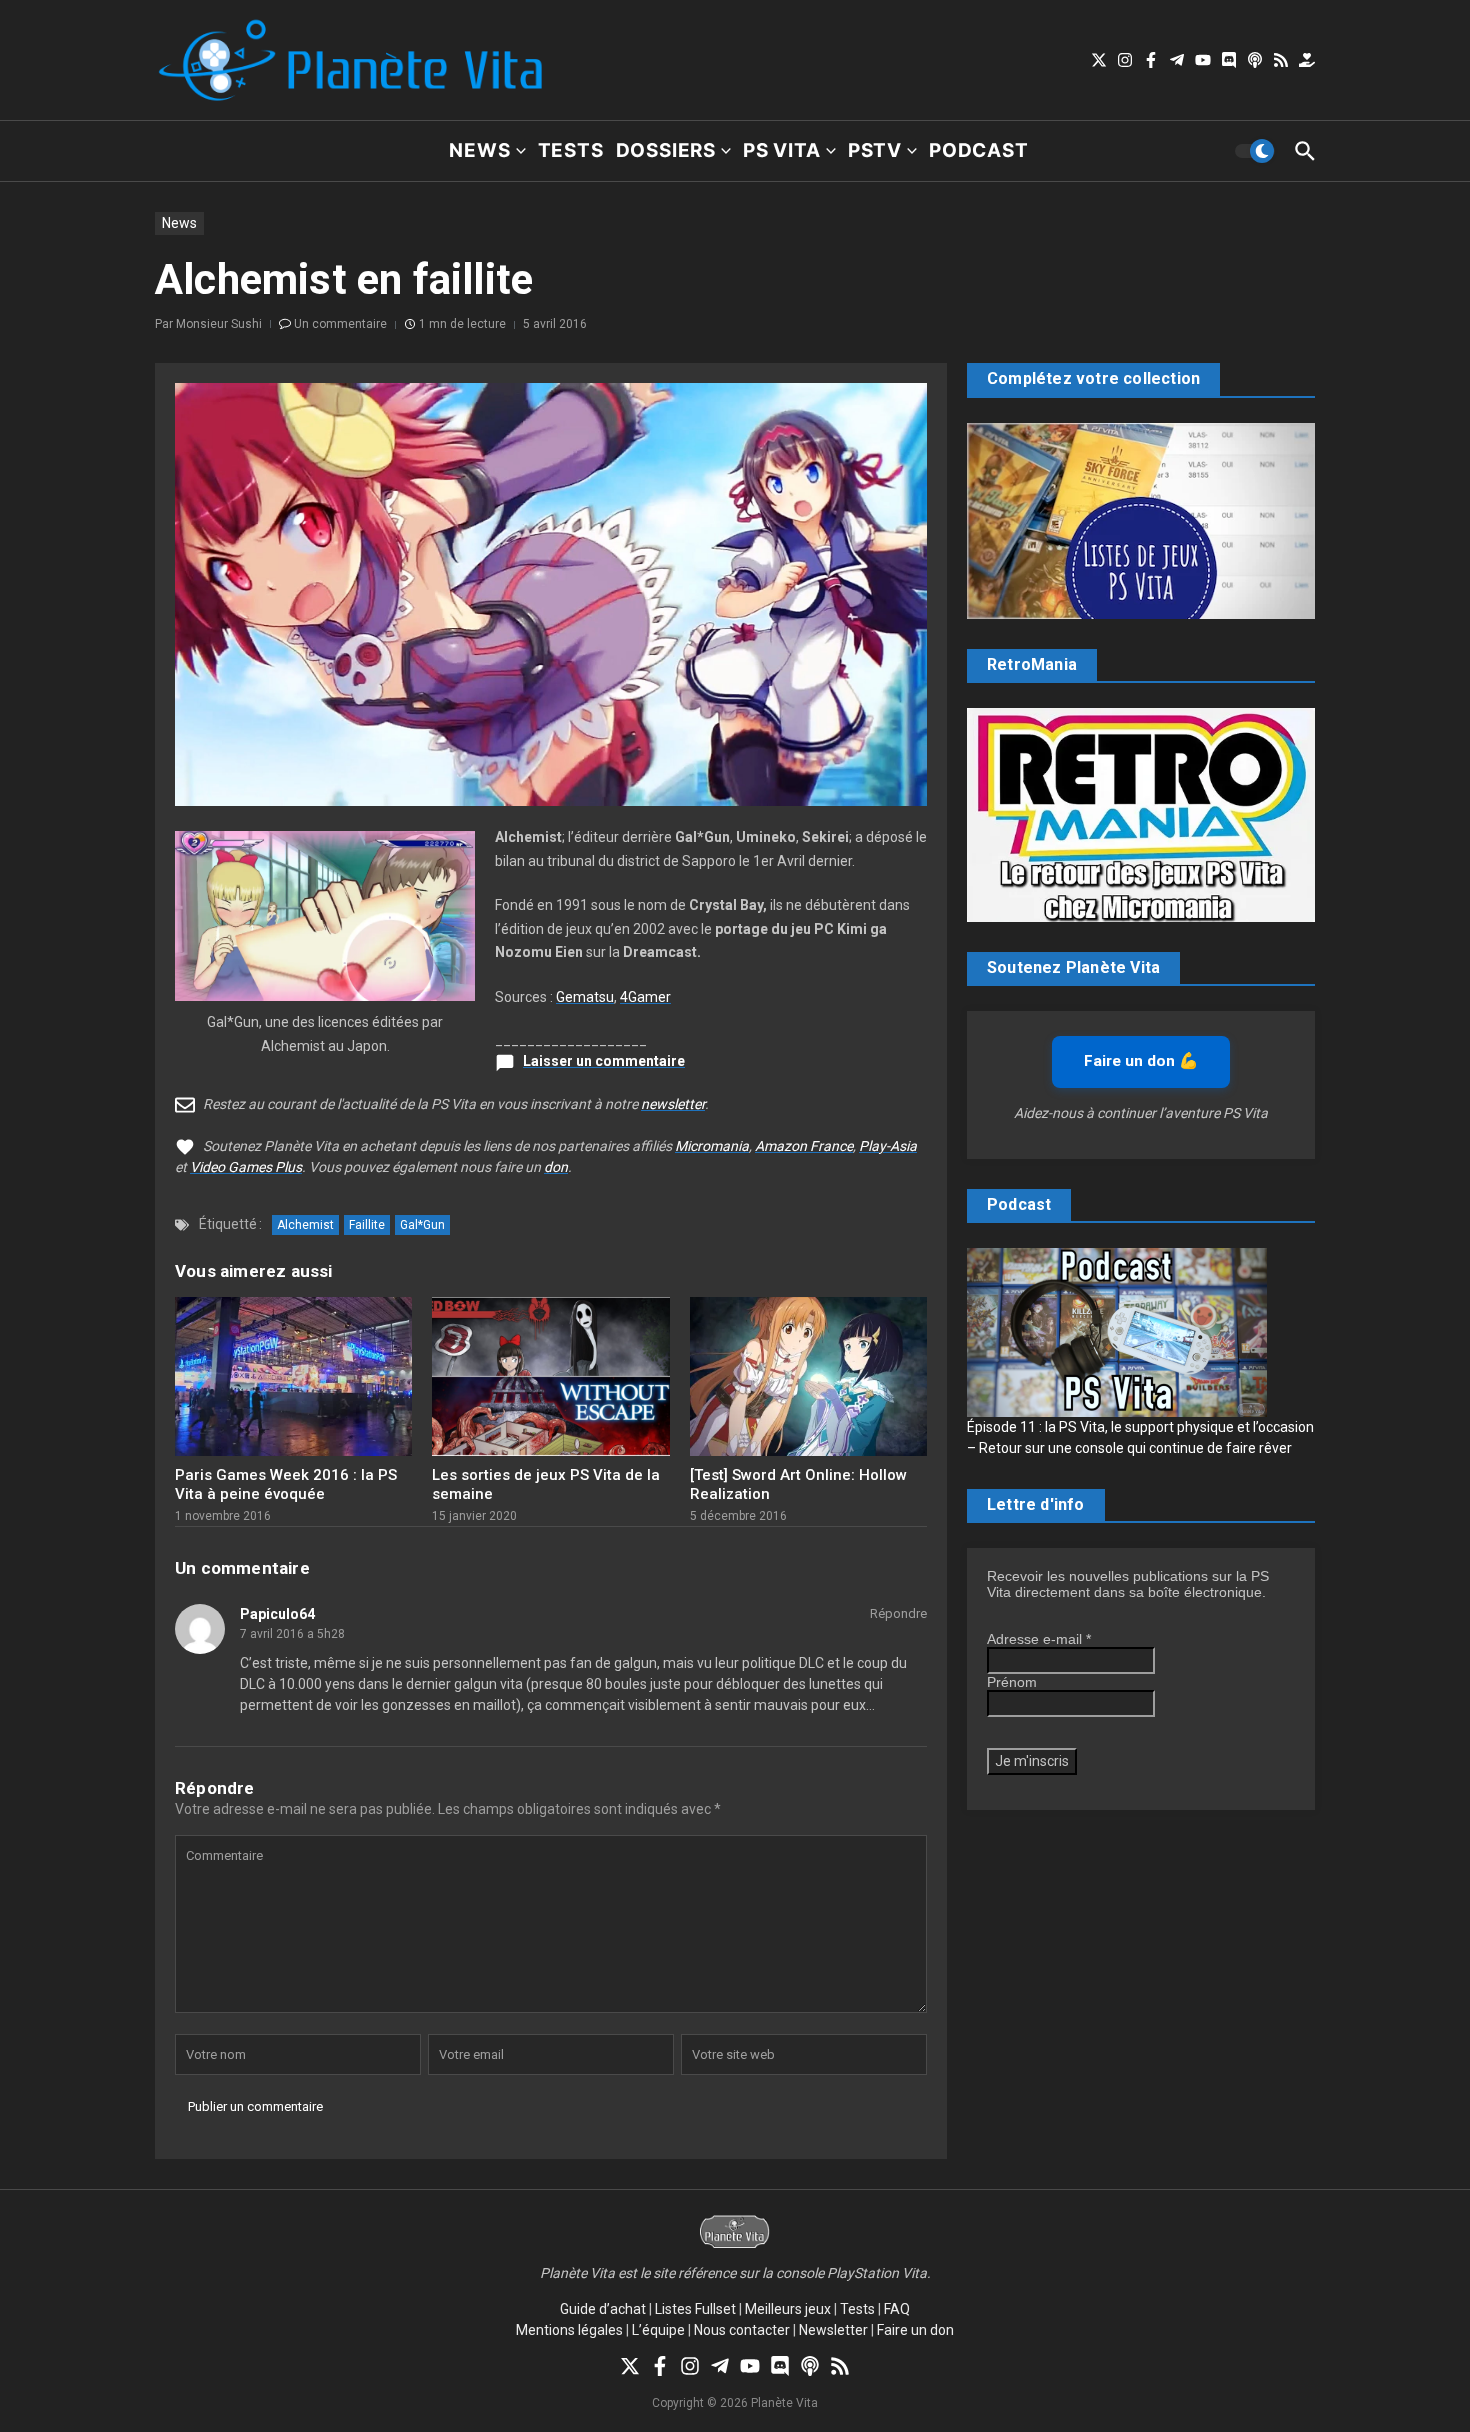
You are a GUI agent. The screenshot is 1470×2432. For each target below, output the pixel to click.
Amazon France (804, 1146)
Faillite (367, 1225)
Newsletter (833, 2330)
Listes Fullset (695, 2309)
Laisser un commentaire (604, 1061)
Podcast (979, 150)
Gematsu (585, 997)
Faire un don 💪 (1141, 1061)
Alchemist (305, 1225)
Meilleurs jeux (788, 2309)
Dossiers (666, 150)
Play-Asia (888, 1146)
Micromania (712, 1146)
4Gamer (645, 997)
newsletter (673, 1104)
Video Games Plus (246, 1167)
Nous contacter (742, 2330)
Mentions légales (569, 2330)
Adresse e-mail (1039, 1639)
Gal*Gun (422, 1225)
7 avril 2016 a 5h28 (292, 1634)
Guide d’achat (603, 2309)
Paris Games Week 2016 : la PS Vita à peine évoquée (286, 1485)
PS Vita (782, 150)
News (479, 150)
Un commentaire (340, 324)
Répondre (898, 1613)
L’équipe (658, 2330)
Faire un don (915, 2330)
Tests (571, 150)
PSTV (875, 150)
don (556, 1167)
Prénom (1012, 1682)
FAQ (897, 2309)
